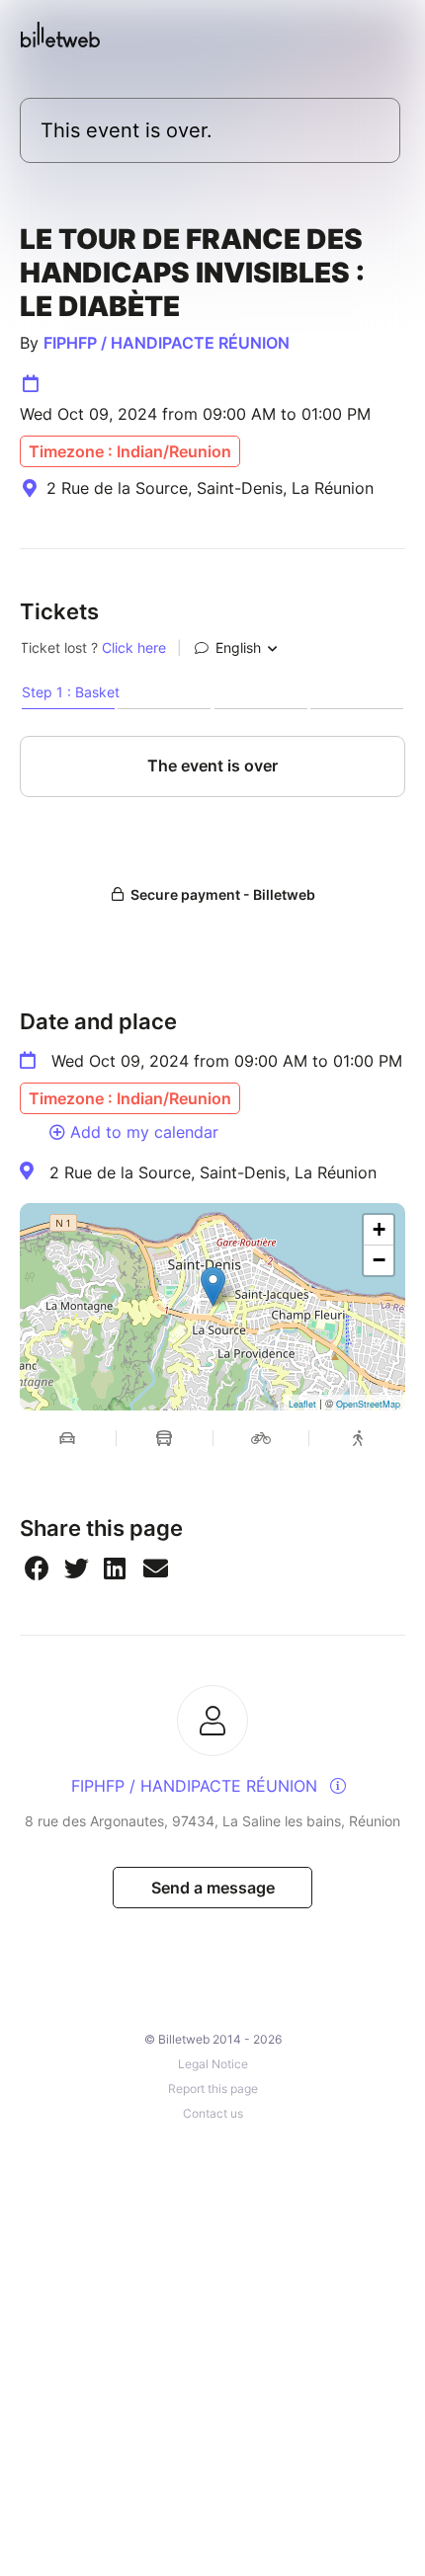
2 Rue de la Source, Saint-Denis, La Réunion (213, 1172)
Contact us (213, 2113)
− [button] (379, 1260)
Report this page (213, 2089)
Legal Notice (213, 2064)
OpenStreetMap (368, 1404)
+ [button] (379, 1229)
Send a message (213, 1888)
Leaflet (302, 1404)
